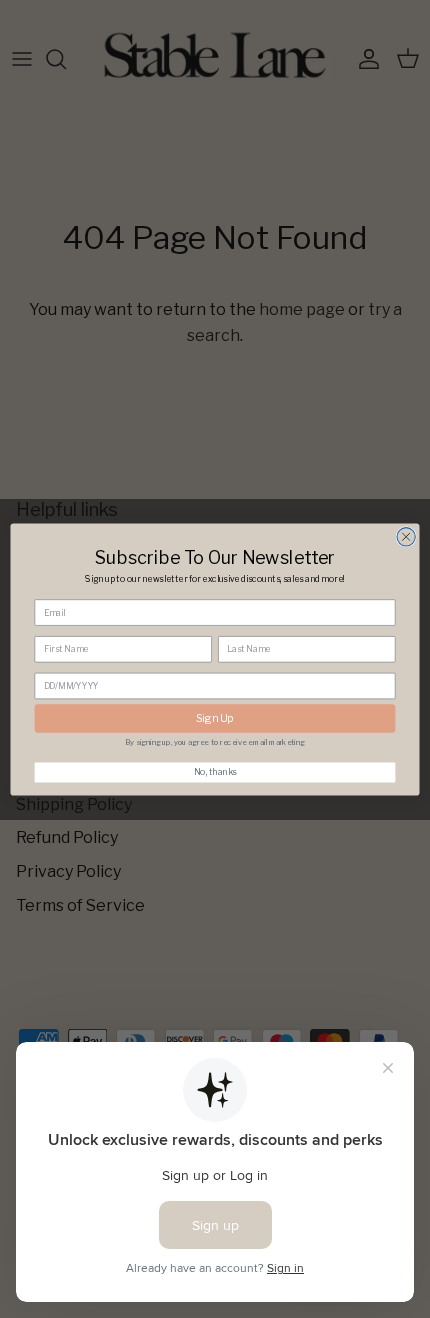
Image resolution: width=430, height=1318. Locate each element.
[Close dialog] (406, 536)
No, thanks (215, 772)
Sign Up (215, 718)
